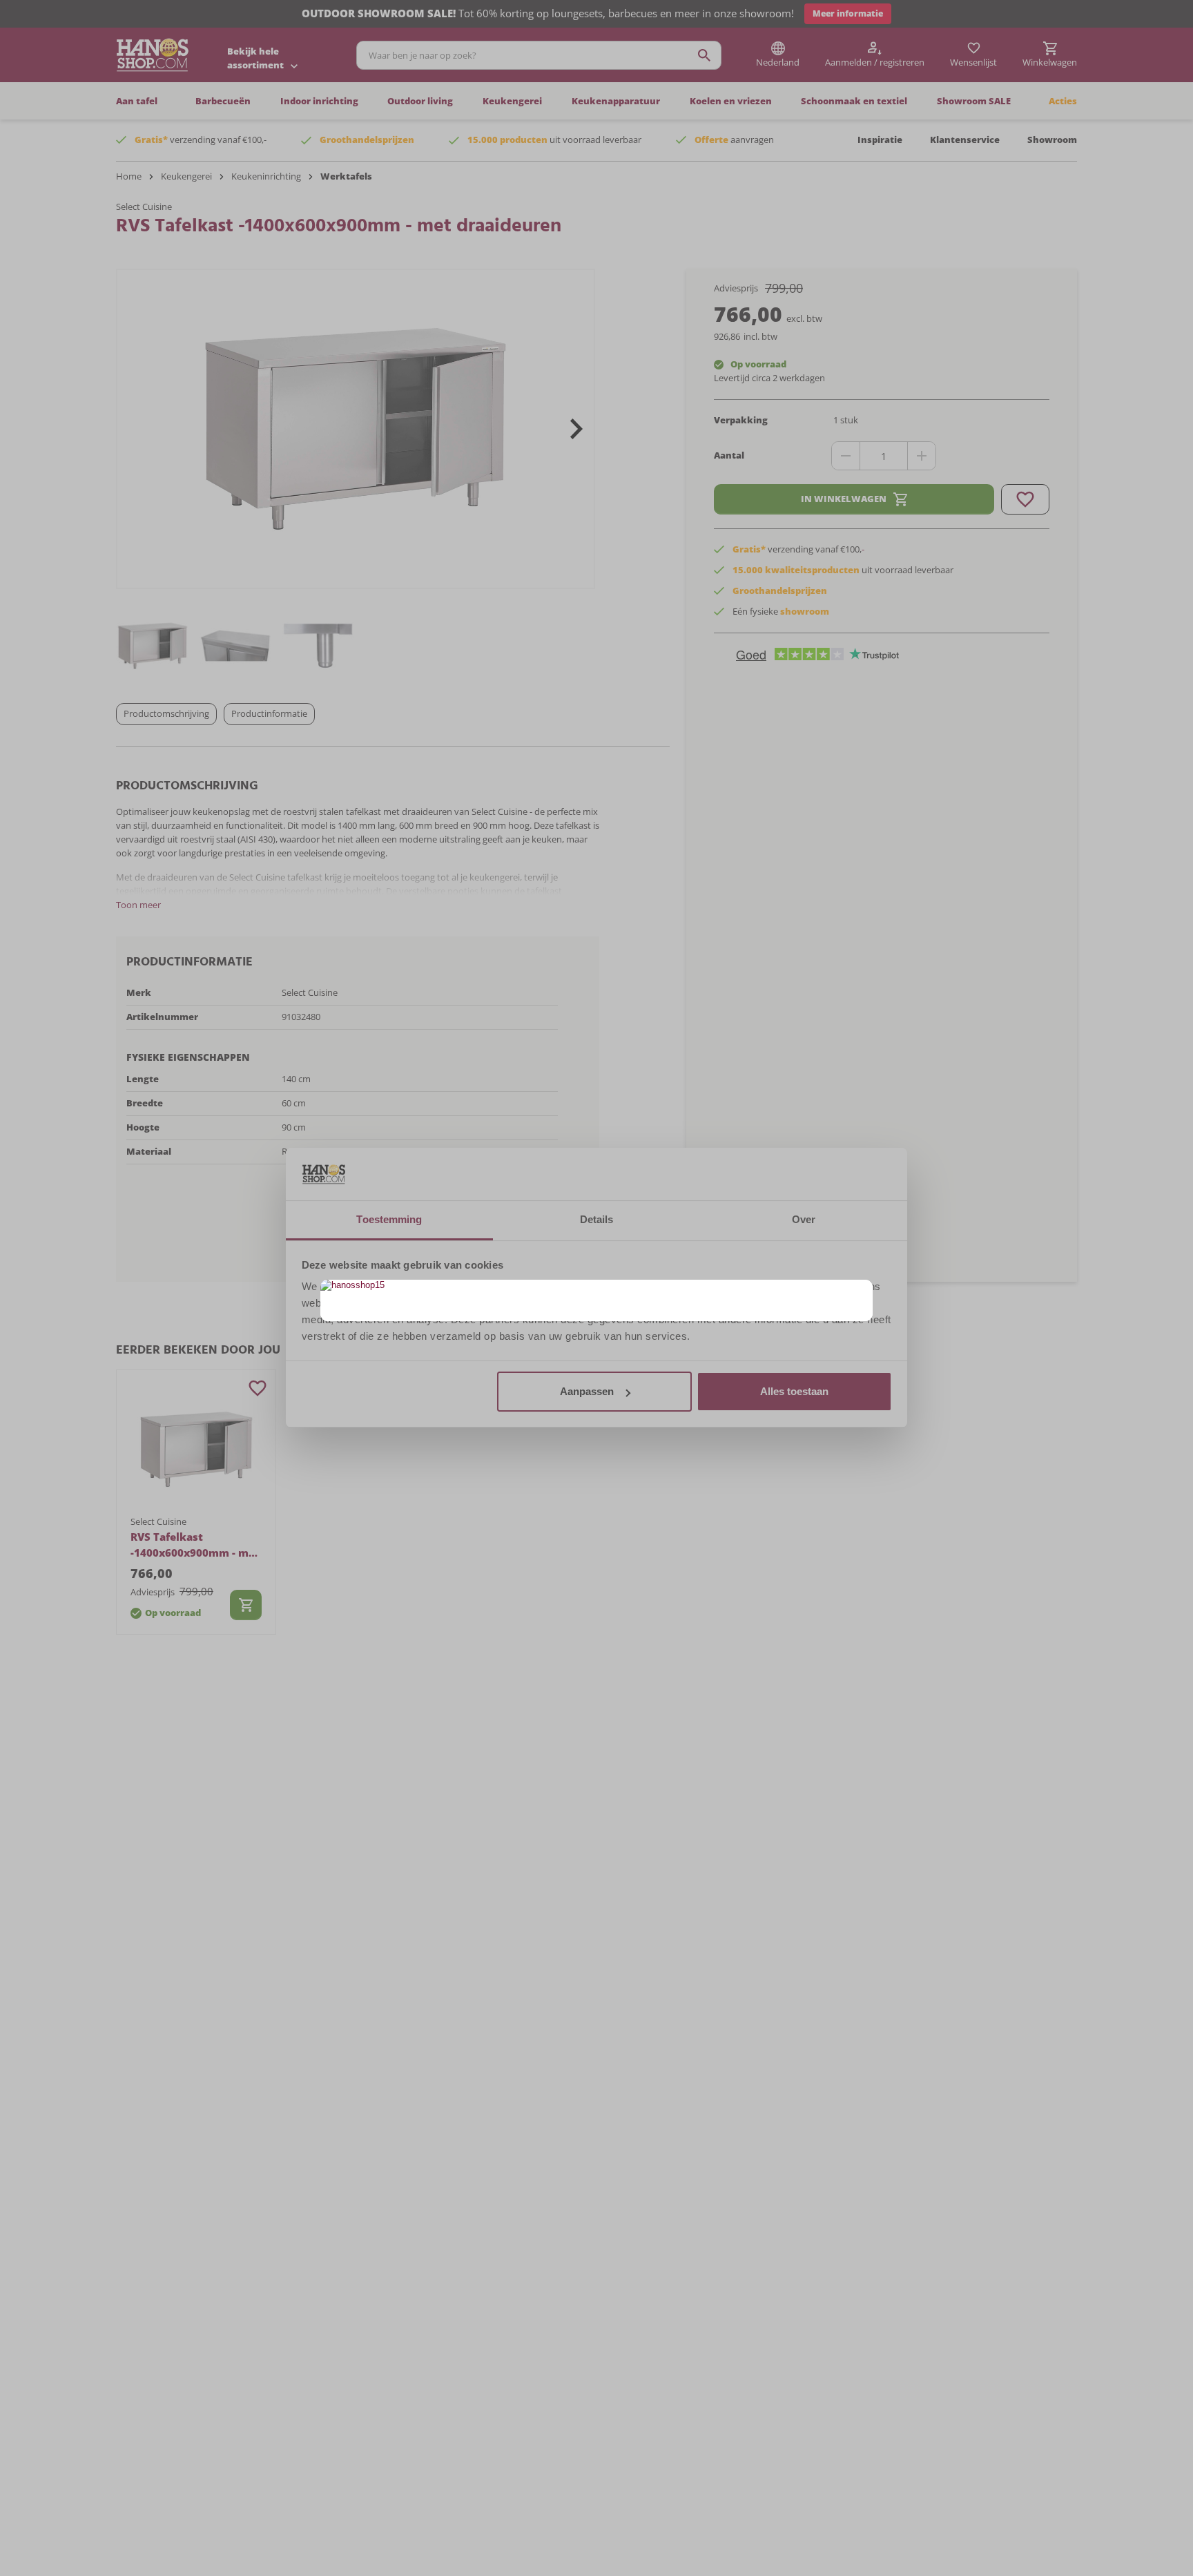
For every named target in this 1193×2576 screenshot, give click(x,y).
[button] (861, 1292)
